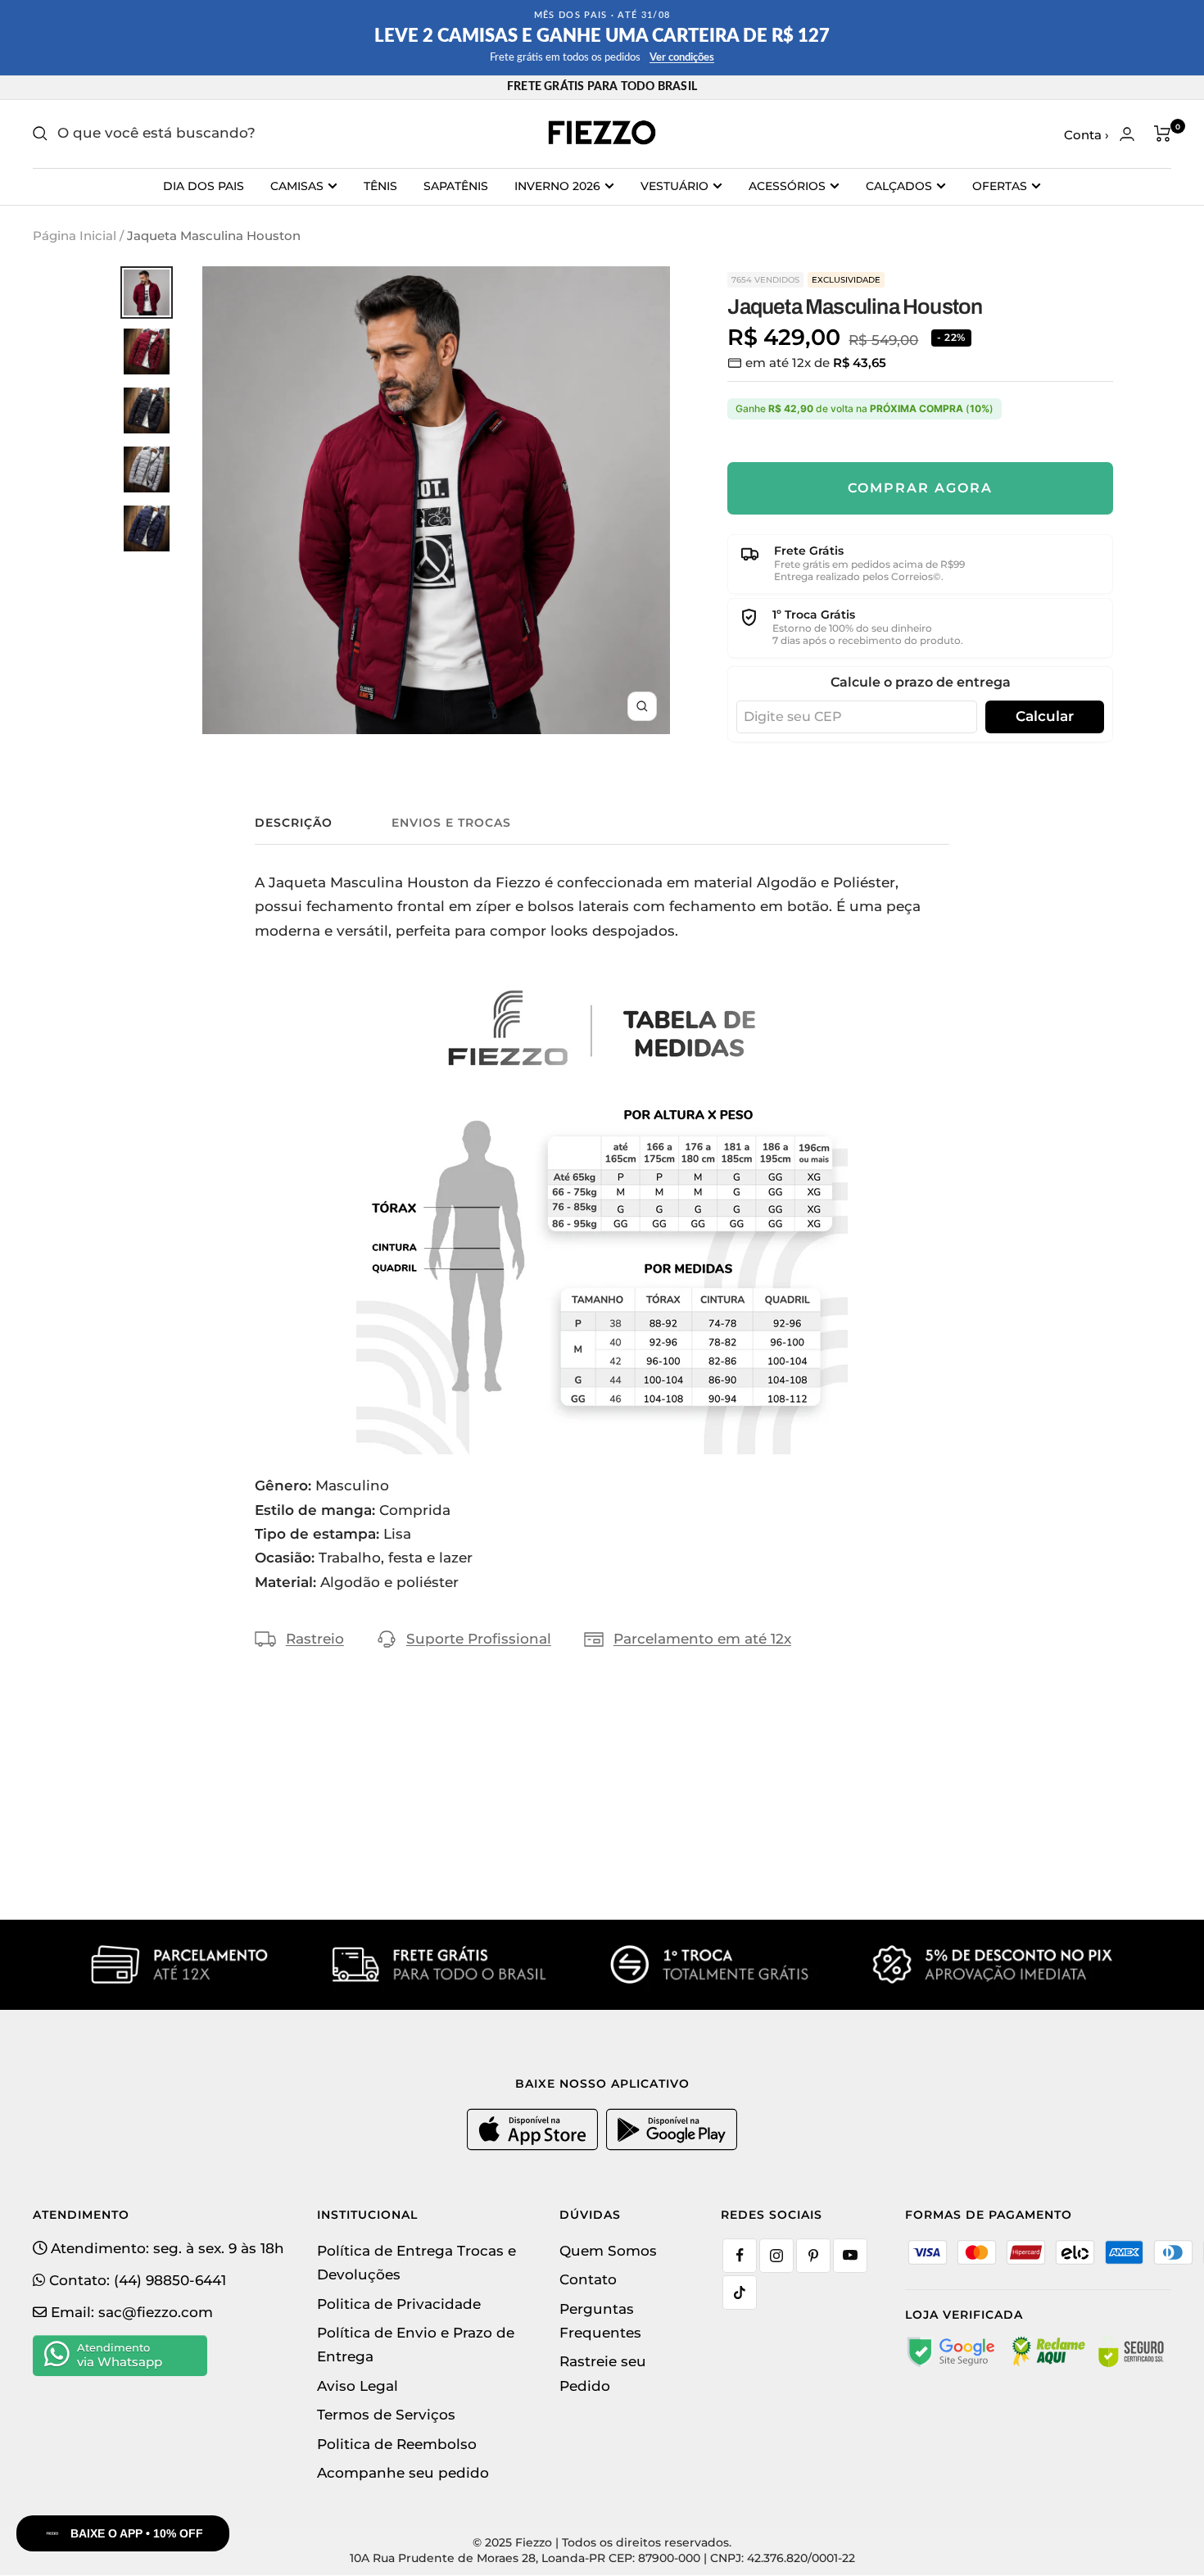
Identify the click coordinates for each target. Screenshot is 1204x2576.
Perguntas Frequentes (600, 2321)
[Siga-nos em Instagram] (776, 2256)
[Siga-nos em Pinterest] (813, 2256)
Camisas (297, 186)
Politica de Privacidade (399, 2304)
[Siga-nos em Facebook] (740, 2256)
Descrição (294, 823)
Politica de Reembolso (397, 2444)
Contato (588, 2279)
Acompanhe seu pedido (403, 2473)
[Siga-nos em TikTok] (740, 2293)
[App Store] (534, 2147)
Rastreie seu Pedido (603, 2373)
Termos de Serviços (386, 2415)
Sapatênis (456, 186)
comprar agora (920, 488)
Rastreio (315, 1639)
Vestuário (674, 186)
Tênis (380, 186)
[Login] (1127, 134)
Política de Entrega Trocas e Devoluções (416, 2263)
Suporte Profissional (479, 1639)
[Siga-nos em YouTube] (850, 2256)
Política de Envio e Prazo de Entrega (416, 2345)
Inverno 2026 (557, 186)
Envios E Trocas (451, 823)
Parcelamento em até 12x (702, 1639)
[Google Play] (672, 2147)
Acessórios (787, 186)
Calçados (899, 186)
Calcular (1045, 716)
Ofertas (1000, 186)
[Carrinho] (1163, 134)
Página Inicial (75, 236)
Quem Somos (608, 2251)
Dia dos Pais (204, 186)
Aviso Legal (358, 2386)
